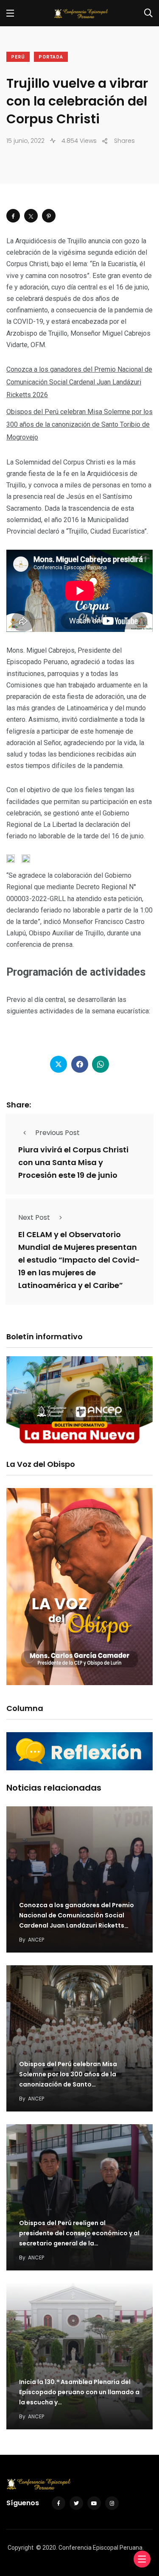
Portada (51, 57)
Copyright (21, 2548)
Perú (18, 57)
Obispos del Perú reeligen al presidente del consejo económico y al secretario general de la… (79, 2234)
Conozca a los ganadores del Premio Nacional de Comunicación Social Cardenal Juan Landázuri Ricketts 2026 (79, 382)
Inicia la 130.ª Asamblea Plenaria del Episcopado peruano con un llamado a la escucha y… (79, 2392)
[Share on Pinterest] (49, 216)
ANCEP (36, 1940)
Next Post (34, 1217)
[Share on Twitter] (31, 216)
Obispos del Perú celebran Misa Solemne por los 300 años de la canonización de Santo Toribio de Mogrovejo (79, 424)
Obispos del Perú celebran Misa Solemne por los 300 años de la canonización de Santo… (68, 2075)
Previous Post (57, 1133)
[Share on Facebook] (13, 216)
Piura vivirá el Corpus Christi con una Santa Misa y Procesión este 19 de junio (73, 1162)
